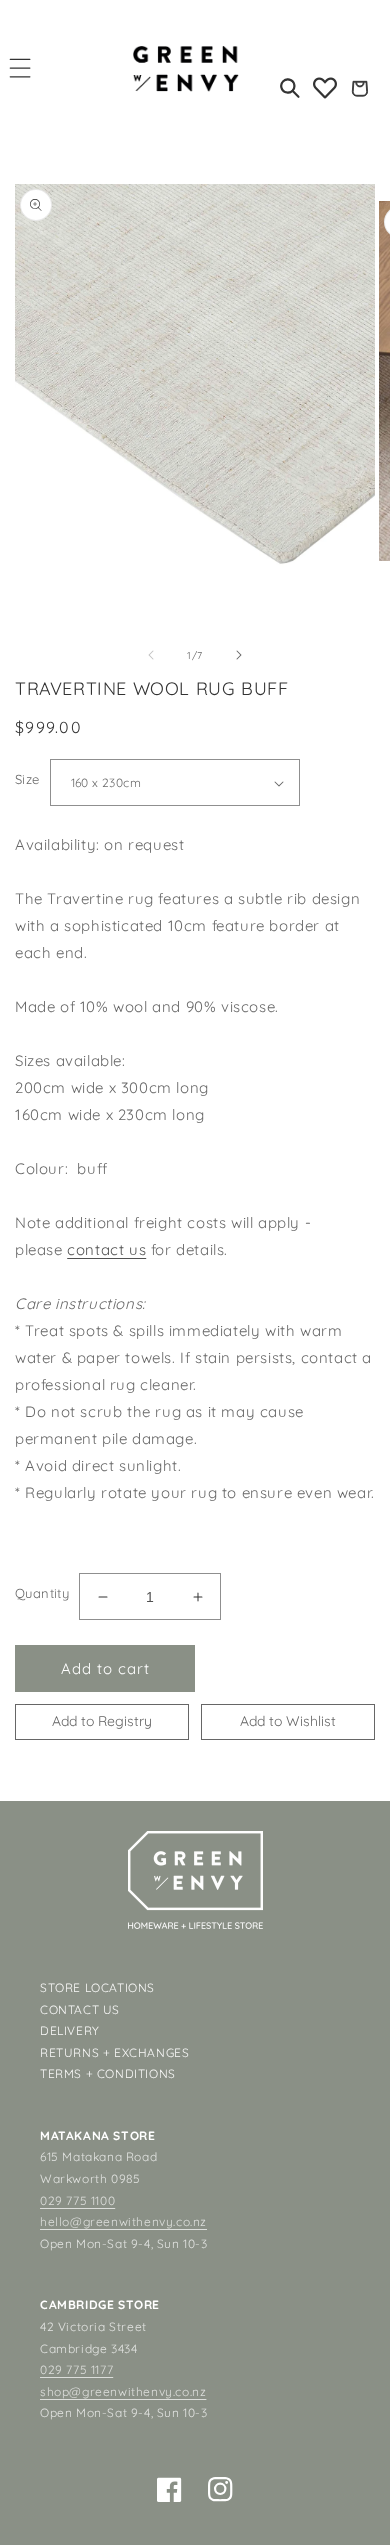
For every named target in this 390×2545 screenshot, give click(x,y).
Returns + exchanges (114, 2052)
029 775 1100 (77, 2200)
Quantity (42, 1593)
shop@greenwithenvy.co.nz (123, 2391)
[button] (20, 67)
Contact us (80, 2009)
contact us (106, 1249)
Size (27, 779)
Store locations (97, 1987)
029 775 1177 (76, 2369)
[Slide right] (239, 655)
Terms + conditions (108, 2073)
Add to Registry (102, 1721)
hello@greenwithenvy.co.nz (123, 2221)
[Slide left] (151, 655)
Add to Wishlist (288, 1721)
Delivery (70, 2030)
